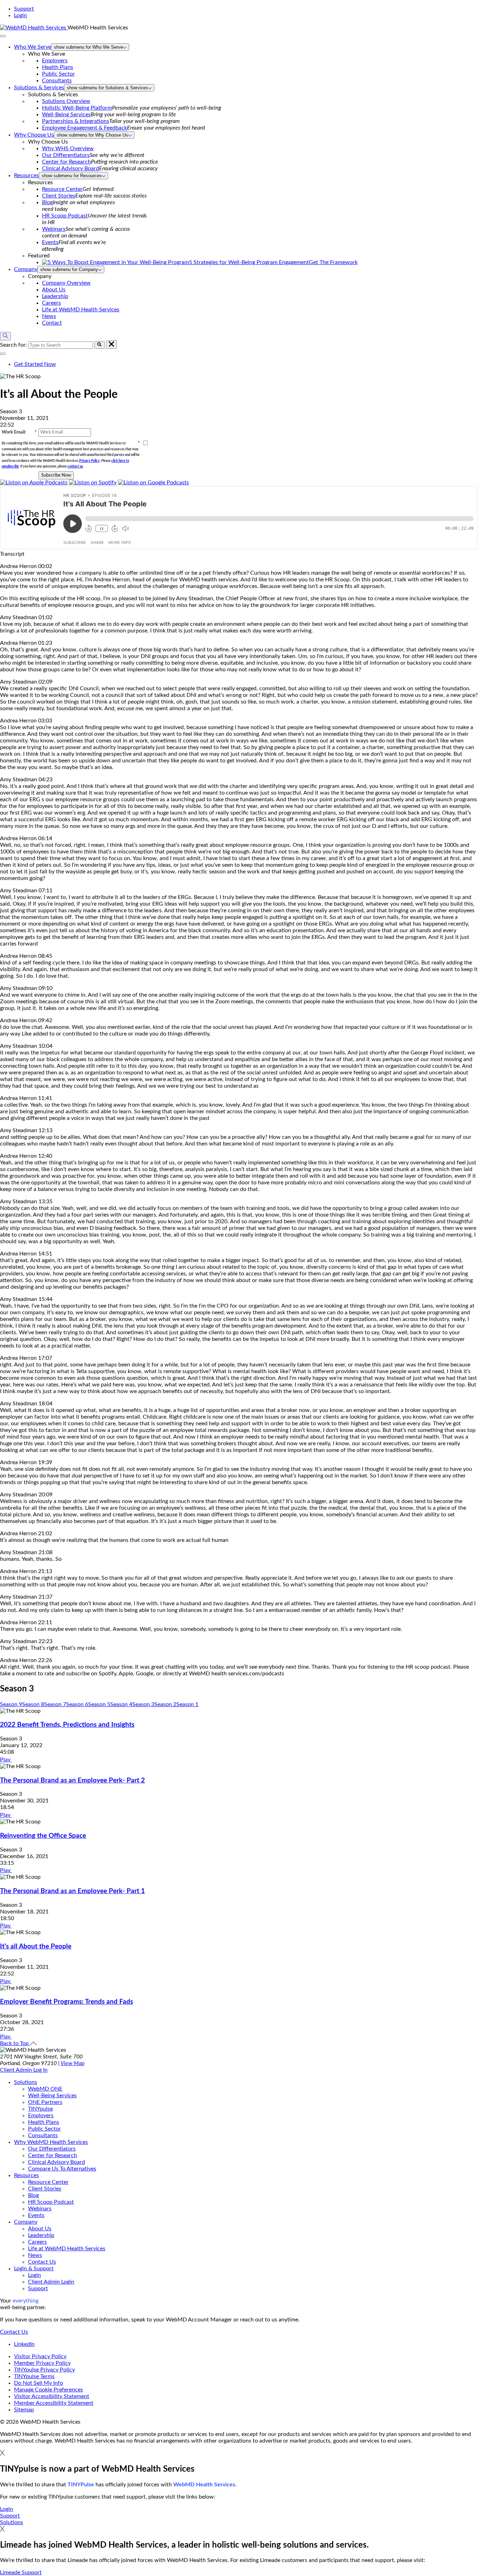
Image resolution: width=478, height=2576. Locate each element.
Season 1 (187, 1704)
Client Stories (59, 196)
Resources (26, 175)
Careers (51, 303)
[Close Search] (111, 345)
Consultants (57, 81)
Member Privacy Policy (42, 2363)
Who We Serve (33, 47)
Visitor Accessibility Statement (52, 2396)
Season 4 (121, 1704)
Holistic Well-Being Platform (77, 108)
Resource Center (62, 189)
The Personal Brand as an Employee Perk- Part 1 (72, 1891)
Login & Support (34, 2269)
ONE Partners (45, 2102)
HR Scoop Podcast (65, 216)
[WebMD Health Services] (34, 28)
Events (50, 242)
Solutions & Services (39, 88)
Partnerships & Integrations (76, 121)
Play (6, 1760)
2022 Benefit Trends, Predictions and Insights (67, 1725)
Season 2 (165, 1704)
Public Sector (58, 74)
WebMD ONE (45, 2089)
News (49, 316)
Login (20, 15)
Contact (52, 323)
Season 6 (77, 1704)
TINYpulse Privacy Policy (44, 2370)
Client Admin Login (51, 2282)
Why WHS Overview (68, 148)
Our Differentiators (66, 155)
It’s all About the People (36, 1947)
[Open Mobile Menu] (3, 354)
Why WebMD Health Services (51, 2142)
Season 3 (143, 1704)
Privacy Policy (89, 461)
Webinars (54, 229)
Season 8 (33, 1704)
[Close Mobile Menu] (3, 36)
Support (24, 9)
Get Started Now (35, 364)
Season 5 (99, 1704)
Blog (47, 202)
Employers (55, 61)
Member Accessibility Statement (54, 2403)
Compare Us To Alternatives (62, 2169)
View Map (72, 2063)
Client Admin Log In (24, 2070)
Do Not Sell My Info (38, 2383)
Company (26, 269)
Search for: (13, 345)
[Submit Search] (100, 345)
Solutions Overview (66, 101)
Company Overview (66, 283)
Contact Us (42, 2262)
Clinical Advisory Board (71, 168)
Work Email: (19, 432)
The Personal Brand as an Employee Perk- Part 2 (72, 1781)
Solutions (26, 2082)
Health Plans (58, 67)
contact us (75, 466)
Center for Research (66, 162)
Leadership (55, 296)
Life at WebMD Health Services (81, 310)
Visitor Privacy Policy (40, 2356)
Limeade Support (21, 2572)
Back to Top (15, 2043)
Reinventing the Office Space (43, 1836)
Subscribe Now (56, 475)
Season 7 (55, 1704)
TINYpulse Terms (34, 2376)
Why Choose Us (34, 135)
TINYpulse (40, 2109)
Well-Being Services (66, 115)
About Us (54, 290)
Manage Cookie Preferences (48, 2390)
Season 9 (11, 1704)
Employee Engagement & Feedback (85, 128)
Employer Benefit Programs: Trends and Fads (66, 2002)
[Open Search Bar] (5, 336)
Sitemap (24, 2410)
